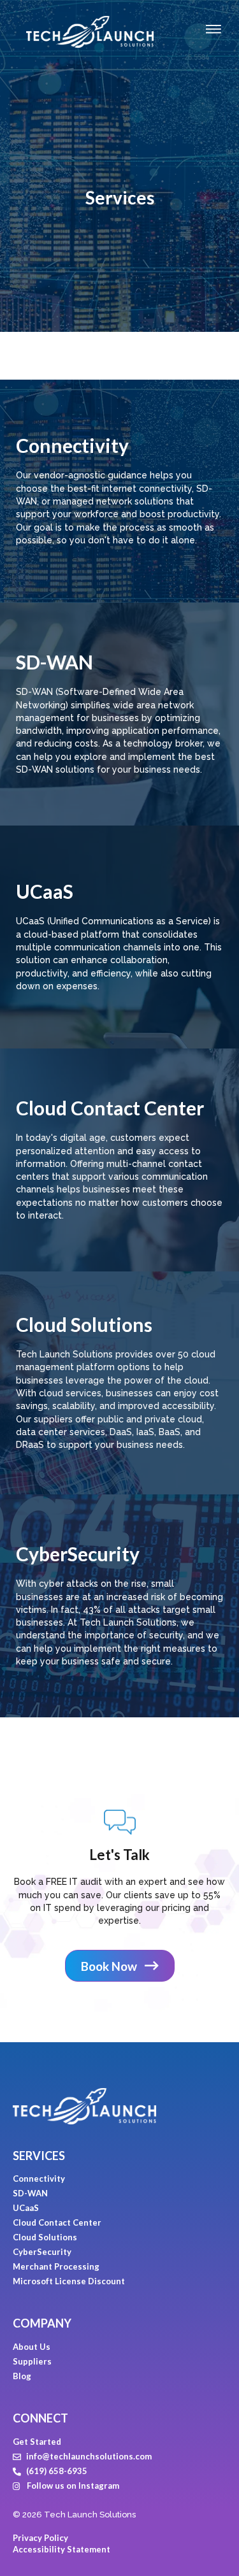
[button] (120, 1966)
